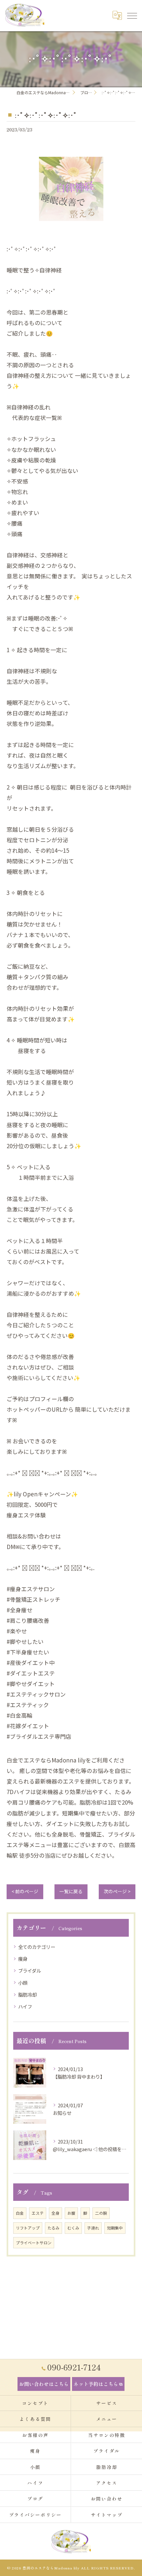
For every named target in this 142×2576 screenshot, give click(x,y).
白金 (20, 2213)
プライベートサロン (34, 2243)
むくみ (73, 2228)
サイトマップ (107, 2515)
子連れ (93, 2228)
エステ (38, 2213)
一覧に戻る (71, 1891)
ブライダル (30, 1970)
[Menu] (132, 15)
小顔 (23, 1983)
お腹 (71, 2213)
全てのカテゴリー (37, 1947)
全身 (55, 2213)
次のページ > (117, 1891)
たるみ (53, 2228)
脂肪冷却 (27, 1994)
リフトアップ (28, 2228)
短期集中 (115, 2228)
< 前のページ (25, 1891)
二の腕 (101, 2213)
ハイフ (25, 2006)
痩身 (23, 1959)
